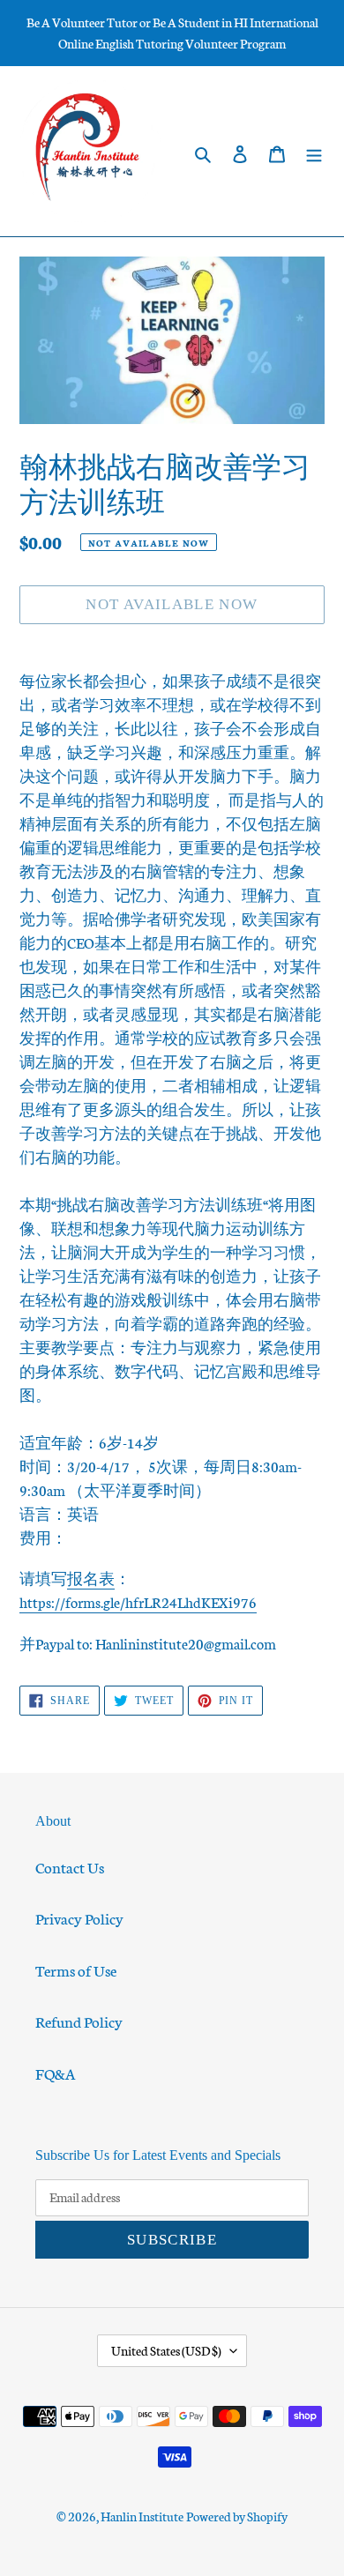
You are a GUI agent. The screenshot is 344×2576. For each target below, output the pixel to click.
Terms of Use (76, 1969)
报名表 (91, 1578)
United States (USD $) (166, 2350)
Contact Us (70, 1866)
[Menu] (314, 151)
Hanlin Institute (142, 2516)
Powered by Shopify (237, 2516)
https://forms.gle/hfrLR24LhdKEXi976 (138, 1601)
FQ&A (56, 2073)
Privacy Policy (79, 1917)
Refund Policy (79, 2021)
